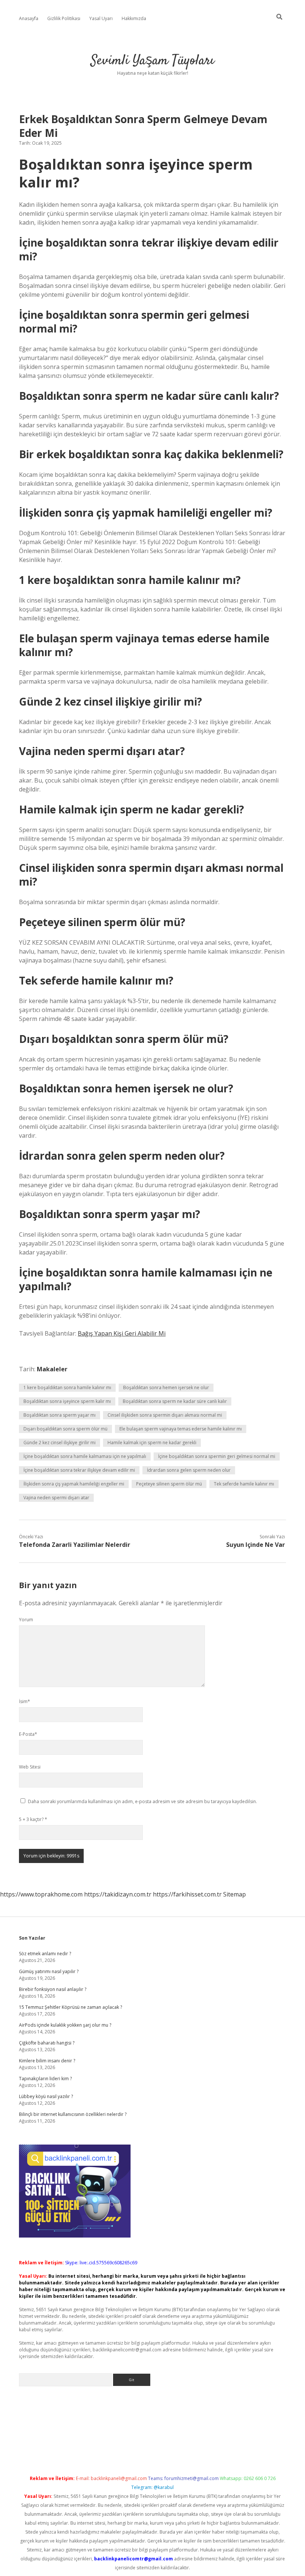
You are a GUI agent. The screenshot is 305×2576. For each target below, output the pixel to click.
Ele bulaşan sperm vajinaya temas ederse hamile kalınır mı (181, 1429)
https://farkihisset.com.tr (187, 1894)
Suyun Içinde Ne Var (256, 1545)
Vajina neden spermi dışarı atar (56, 1498)
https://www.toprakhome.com (41, 1894)
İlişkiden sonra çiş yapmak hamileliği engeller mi (74, 1484)
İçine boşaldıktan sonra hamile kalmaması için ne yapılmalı (85, 1456)
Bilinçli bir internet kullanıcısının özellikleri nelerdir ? (73, 2114)
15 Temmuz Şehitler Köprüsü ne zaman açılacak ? (70, 2007)
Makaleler (52, 1369)
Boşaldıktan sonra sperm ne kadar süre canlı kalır (175, 1401)
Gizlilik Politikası (64, 18)
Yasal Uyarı (101, 18)
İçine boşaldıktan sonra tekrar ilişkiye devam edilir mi (79, 1470)
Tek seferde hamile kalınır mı (244, 1484)
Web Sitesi (30, 1767)
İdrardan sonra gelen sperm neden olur (189, 1470)
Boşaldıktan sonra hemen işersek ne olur (166, 1387)
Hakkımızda (134, 18)
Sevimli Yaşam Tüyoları (152, 61)
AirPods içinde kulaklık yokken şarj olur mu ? (65, 2025)
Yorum (26, 1620)
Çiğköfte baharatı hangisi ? (47, 2043)
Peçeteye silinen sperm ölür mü (169, 1484)
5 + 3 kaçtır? (33, 1819)
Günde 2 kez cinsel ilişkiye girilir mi (60, 1443)
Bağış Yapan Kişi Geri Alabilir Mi (122, 1333)
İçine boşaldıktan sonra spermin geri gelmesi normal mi (217, 1456)
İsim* (25, 1701)
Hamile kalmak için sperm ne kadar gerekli (152, 1443)
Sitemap (235, 1894)
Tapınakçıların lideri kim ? (45, 2079)
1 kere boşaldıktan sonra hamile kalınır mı (67, 1387)
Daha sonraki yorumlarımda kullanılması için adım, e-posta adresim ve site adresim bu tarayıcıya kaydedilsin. (142, 1801)
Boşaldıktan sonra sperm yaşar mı (60, 1415)
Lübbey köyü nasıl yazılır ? (46, 2096)
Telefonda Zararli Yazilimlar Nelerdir (75, 1545)
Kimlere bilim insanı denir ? (47, 2061)
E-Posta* (28, 1734)
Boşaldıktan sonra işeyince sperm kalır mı (67, 1401)
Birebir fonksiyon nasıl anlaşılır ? (53, 1989)
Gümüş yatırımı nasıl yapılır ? (49, 1971)
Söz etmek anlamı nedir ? (45, 1954)
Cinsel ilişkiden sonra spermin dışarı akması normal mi (165, 1415)
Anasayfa (29, 18)
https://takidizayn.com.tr (118, 1894)
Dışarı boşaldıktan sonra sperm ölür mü (65, 1429)
